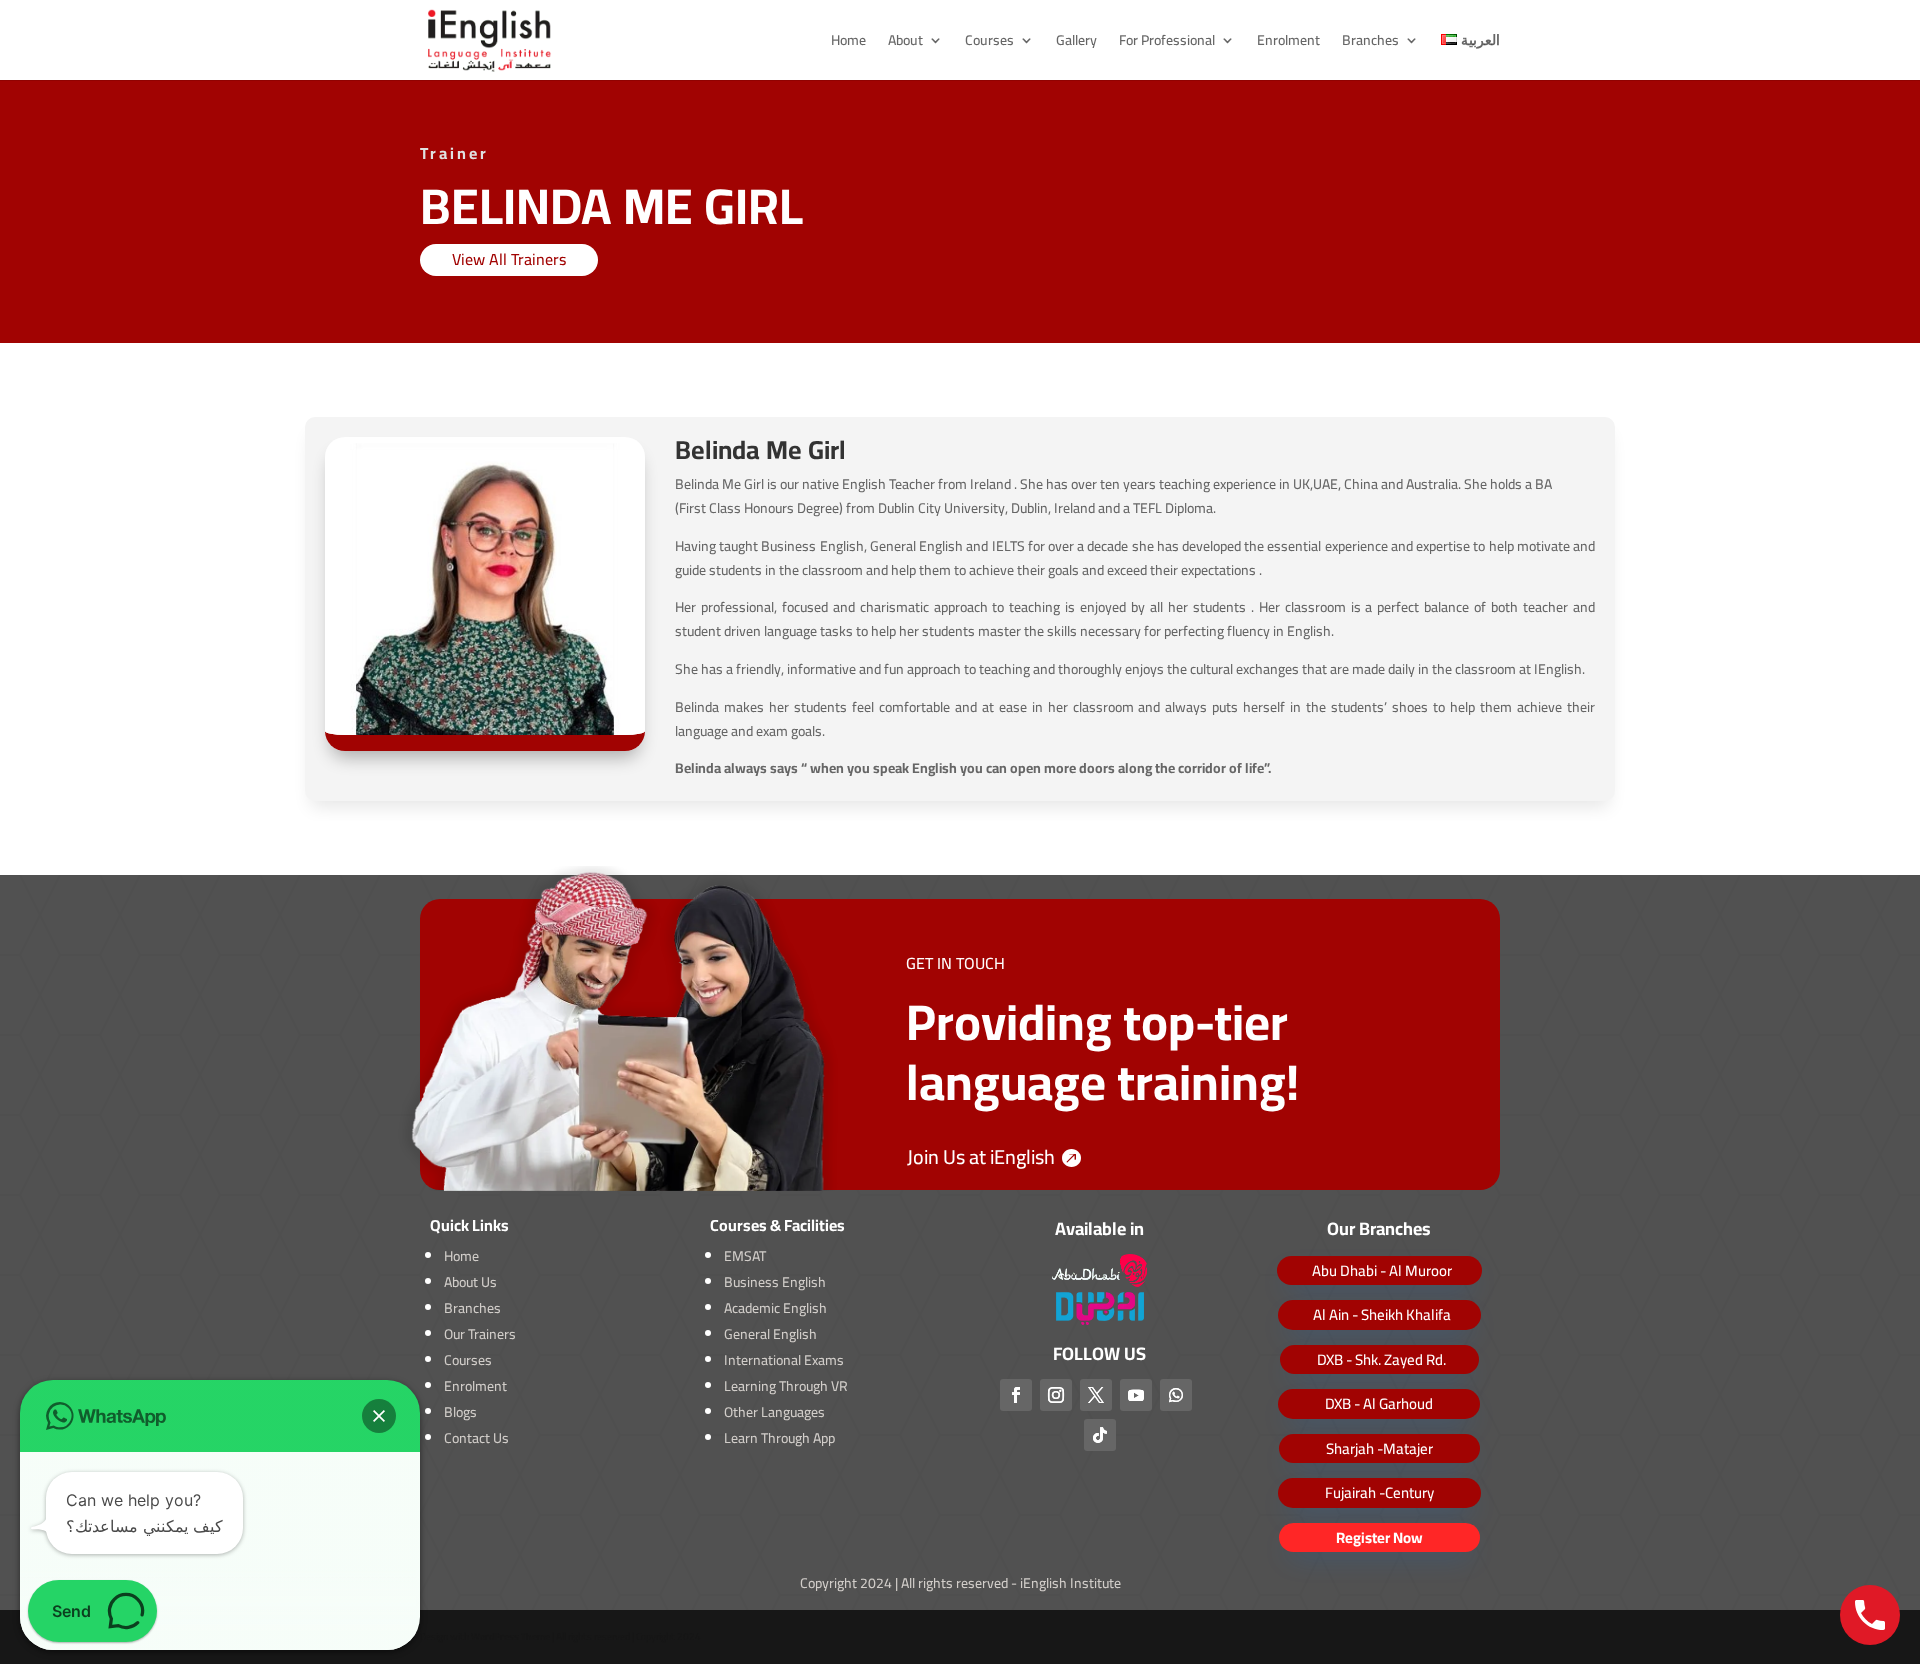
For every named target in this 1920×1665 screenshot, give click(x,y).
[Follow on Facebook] (1016, 1395)
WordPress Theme (510, 1636)
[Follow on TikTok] (1100, 1435)
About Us (470, 1282)
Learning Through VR (786, 1386)
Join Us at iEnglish (981, 1156)
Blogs (460, 1412)
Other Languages (774, 1412)
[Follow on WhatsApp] (1176, 1395)
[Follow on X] (1096, 1395)
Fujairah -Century (1379, 1492)
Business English (775, 1282)
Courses (989, 43)
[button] (379, 1416)
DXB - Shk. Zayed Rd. (1381, 1359)
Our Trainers (480, 1334)
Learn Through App (779, 1438)
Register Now (1379, 1537)
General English (770, 1334)
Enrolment (1288, 43)
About (905, 43)
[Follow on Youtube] (1136, 1395)
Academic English (775, 1308)
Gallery (1076, 43)
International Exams (784, 1360)
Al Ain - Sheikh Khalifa (1382, 1314)
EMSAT (745, 1256)
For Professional (1167, 43)
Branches (1370, 43)
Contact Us (476, 1438)
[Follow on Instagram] (1056, 1395)
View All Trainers (509, 259)
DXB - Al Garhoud (1379, 1403)
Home (848, 43)
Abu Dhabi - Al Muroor (1382, 1270)
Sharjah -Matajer (1379, 1448)
